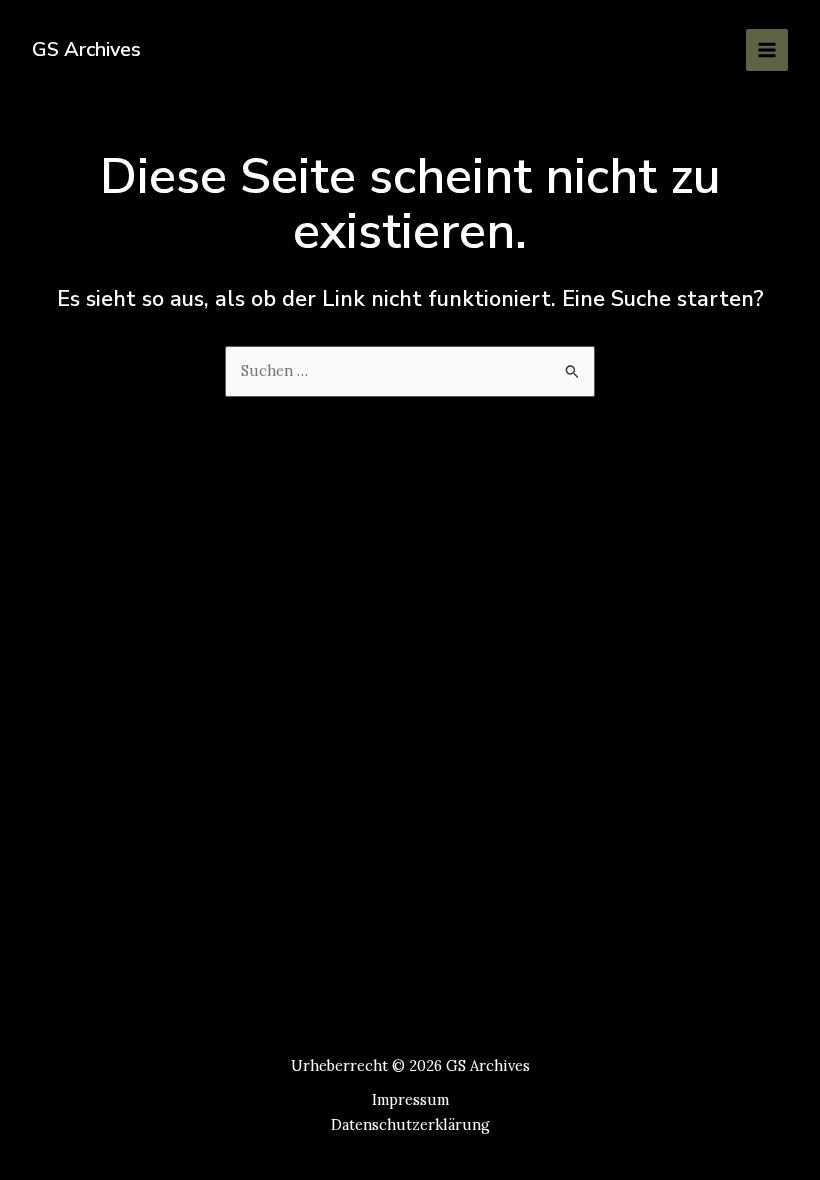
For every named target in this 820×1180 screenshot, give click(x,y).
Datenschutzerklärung (410, 1124)
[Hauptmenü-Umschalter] (767, 50)
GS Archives (86, 49)
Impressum (410, 1099)
